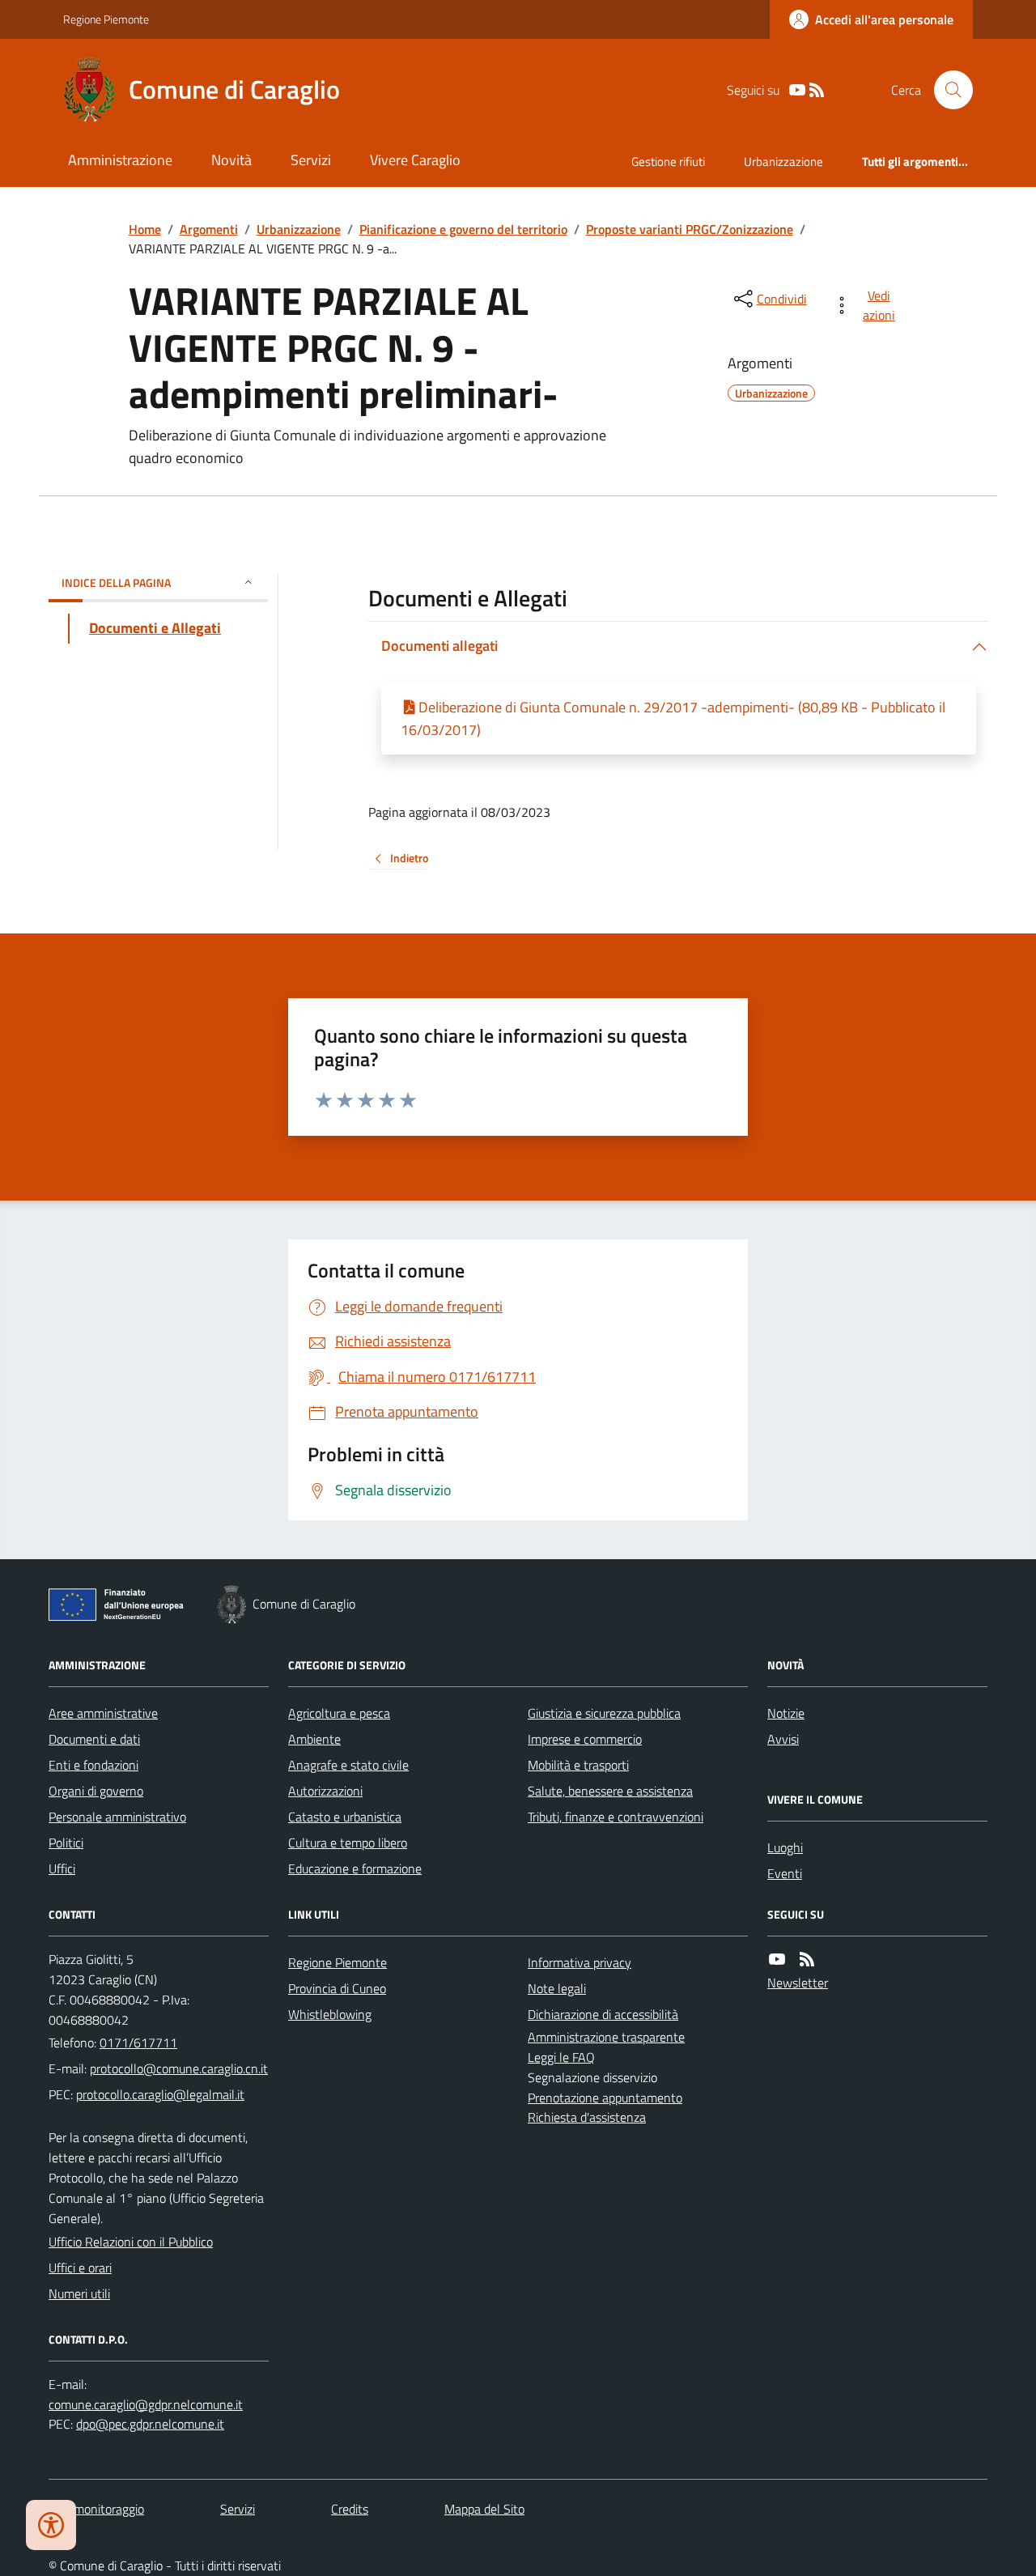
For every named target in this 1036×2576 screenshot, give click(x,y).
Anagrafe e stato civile (348, 1765)
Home (145, 229)
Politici (66, 1843)
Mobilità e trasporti (578, 1765)
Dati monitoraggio (96, 2509)
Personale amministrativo (117, 1817)
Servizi (311, 160)
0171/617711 (138, 2043)
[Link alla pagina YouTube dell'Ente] (777, 1960)
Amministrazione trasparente (606, 2037)
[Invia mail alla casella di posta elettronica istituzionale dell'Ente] (179, 2068)
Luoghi (785, 1847)
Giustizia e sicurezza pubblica (604, 1713)
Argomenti (209, 229)
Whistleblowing (330, 2014)
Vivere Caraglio (415, 160)
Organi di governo (96, 1791)
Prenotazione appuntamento (605, 2098)
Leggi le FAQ (561, 2057)
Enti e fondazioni (93, 1765)
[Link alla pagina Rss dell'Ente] (807, 1960)
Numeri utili (79, 2293)
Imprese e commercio (585, 1739)
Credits (350, 2509)
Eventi (785, 1873)
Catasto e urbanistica (345, 1817)
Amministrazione (120, 160)
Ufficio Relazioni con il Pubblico (131, 2242)
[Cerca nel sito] (947, 90)
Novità (231, 160)
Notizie (786, 1713)
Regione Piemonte (106, 19)
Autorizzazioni (325, 1791)
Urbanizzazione (783, 162)
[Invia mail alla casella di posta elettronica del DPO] (146, 2405)
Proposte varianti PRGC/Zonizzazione (690, 229)
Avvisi (783, 1739)
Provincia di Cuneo (337, 1988)
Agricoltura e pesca (339, 1713)
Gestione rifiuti (668, 162)
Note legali (557, 1988)
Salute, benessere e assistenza (610, 1791)
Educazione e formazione (355, 1868)
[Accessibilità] (51, 2525)
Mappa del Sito (484, 2509)
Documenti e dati (94, 1739)
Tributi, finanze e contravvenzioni (616, 1817)
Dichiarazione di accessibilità (603, 2014)
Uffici (62, 1868)
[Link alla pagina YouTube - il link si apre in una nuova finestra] (797, 90)
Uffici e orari (80, 2268)
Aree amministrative (103, 1713)
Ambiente (314, 1739)
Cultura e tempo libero (348, 1843)
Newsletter (798, 1983)
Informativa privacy (580, 1962)
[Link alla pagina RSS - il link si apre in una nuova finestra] (817, 90)
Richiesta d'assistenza (587, 2117)
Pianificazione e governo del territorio (463, 229)
